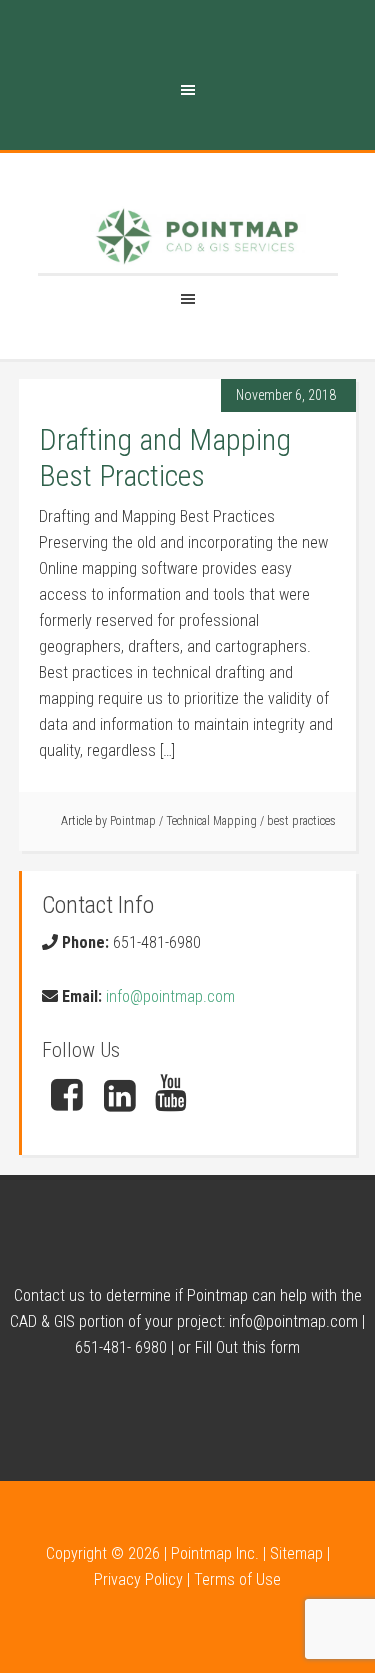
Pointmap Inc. (215, 1553)
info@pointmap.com (170, 996)
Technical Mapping (211, 821)
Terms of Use (237, 1579)
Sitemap (296, 1553)
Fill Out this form (247, 1347)
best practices (301, 821)
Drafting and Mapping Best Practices (165, 457)
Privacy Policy (138, 1579)
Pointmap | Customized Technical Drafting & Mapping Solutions (198, 237)
